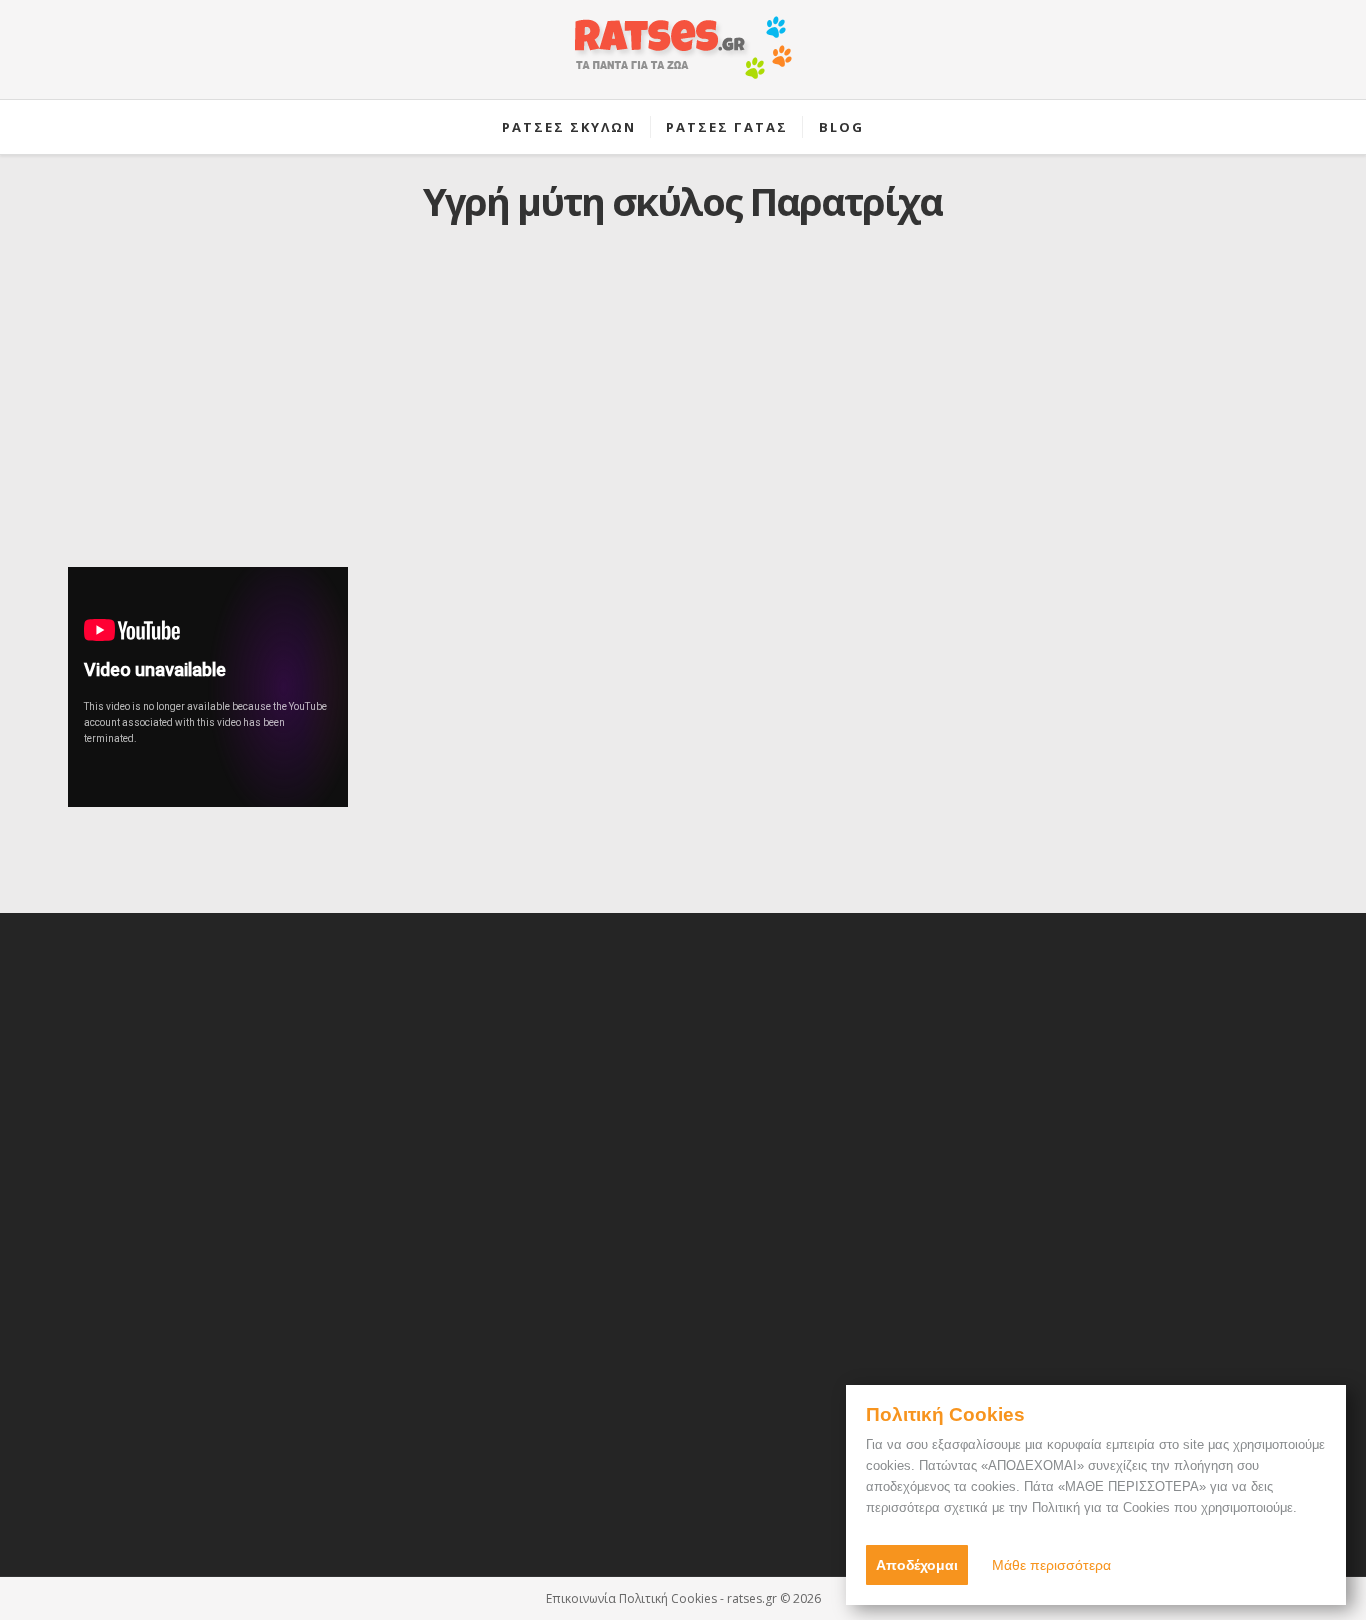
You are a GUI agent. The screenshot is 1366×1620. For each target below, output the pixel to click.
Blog (841, 127)
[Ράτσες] (683, 58)
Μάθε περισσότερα (1051, 1565)
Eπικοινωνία (581, 1598)
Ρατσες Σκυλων (569, 127)
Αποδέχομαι (917, 1565)
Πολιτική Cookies (668, 1598)
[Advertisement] (683, 411)
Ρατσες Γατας (727, 127)
